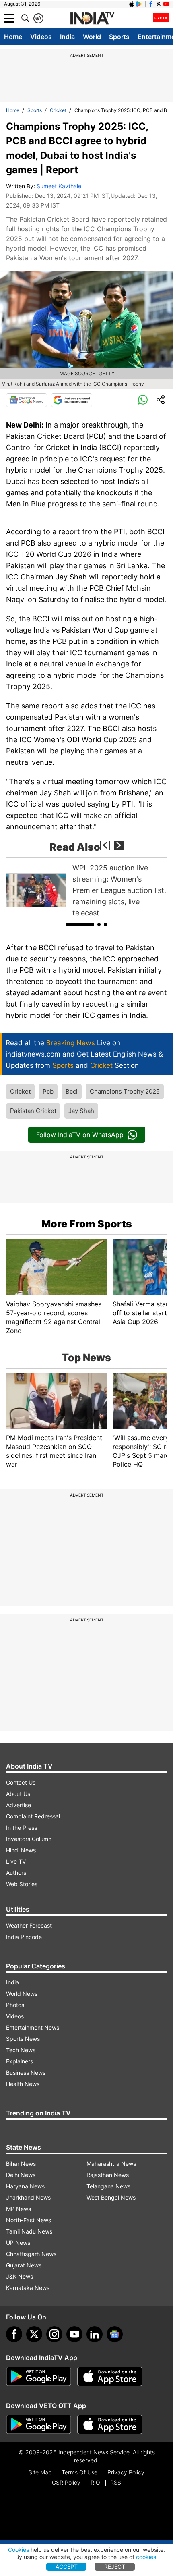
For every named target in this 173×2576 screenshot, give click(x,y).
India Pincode (24, 1937)
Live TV (16, 1861)
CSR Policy (66, 2482)
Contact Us (21, 1782)
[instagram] (54, 2334)
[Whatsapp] (143, 400)
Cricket (58, 110)
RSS (116, 2482)
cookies (146, 2557)
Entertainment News (33, 2027)
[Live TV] (161, 18)
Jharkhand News (28, 2197)
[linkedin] (95, 2334)
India (67, 37)
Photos (15, 2005)
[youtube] (74, 2334)
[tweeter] (34, 2334)
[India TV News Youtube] (166, 4)
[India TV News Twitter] (159, 4)
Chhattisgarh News (31, 2254)
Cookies (19, 2550)
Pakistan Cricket (33, 1111)
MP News (19, 2209)
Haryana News (25, 2186)
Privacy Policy (126, 2472)
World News (22, 1994)
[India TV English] (92, 19)
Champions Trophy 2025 (125, 1091)
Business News (26, 2073)
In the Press (22, 1828)
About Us (18, 1794)
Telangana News (108, 2186)
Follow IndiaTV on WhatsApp (80, 1135)
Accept (67, 2567)
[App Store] (110, 2377)
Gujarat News (24, 2265)
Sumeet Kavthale (59, 186)
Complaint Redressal (33, 1816)
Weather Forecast (29, 1925)
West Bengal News (111, 2197)
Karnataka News (28, 2288)
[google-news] (115, 2334)
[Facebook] (14, 2334)
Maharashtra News (111, 2164)
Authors (16, 1873)
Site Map (40, 2472)
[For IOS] (110, 2424)
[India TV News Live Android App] (39, 2377)
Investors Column (29, 1839)
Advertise (19, 1805)
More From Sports (87, 1224)
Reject (115, 2567)
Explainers (20, 2061)
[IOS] (132, 4)
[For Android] (39, 2424)
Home (13, 37)
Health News (23, 2084)
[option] (86, 890)
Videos (41, 37)
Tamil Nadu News (29, 2231)
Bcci (72, 1091)
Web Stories (22, 1884)
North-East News (29, 2220)
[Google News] (27, 400)
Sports (119, 37)
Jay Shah (81, 1111)
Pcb (48, 1091)
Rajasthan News (108, 2175)
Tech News (21, 2050)
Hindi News (21, 1850)
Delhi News (21, 2175)
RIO (95, 2482)
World (92, 37)
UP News (18, 2243)
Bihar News (21, 2164)
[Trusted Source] (72, 400)
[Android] (139, 4)
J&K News (20, 2276)
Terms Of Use (79, 2472)
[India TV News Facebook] (151, 4)
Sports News (23, 2039)
